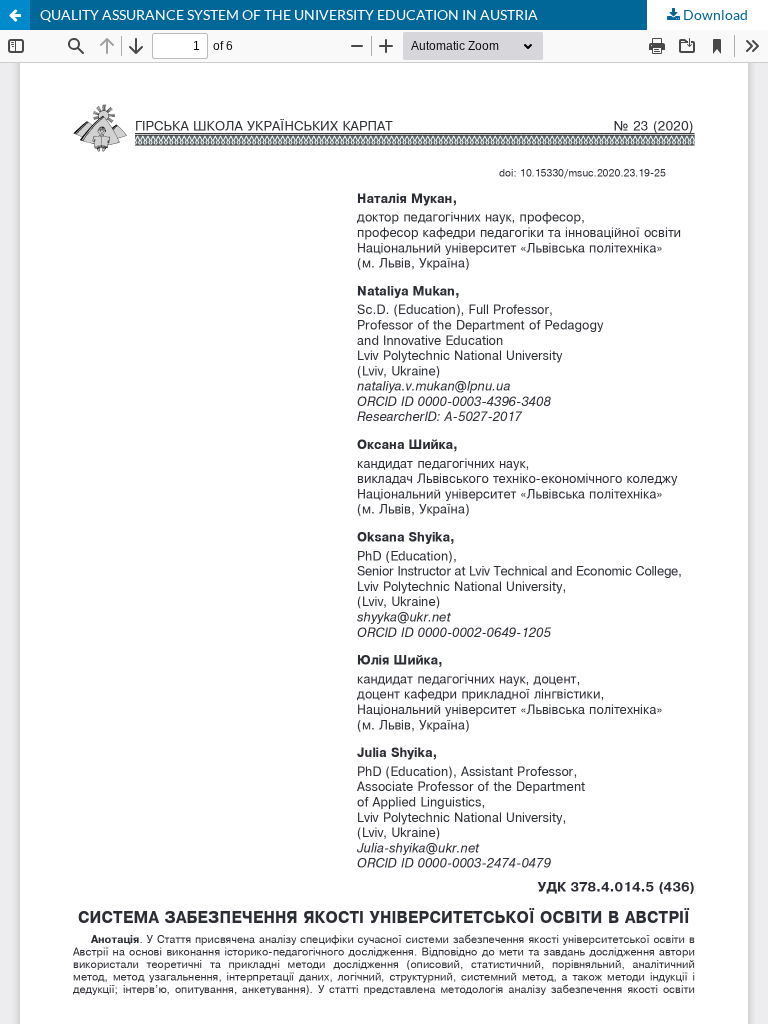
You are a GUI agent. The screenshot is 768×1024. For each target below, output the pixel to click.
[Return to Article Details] (15, 15)
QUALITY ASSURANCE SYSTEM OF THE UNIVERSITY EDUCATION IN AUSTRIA (289, 14)
